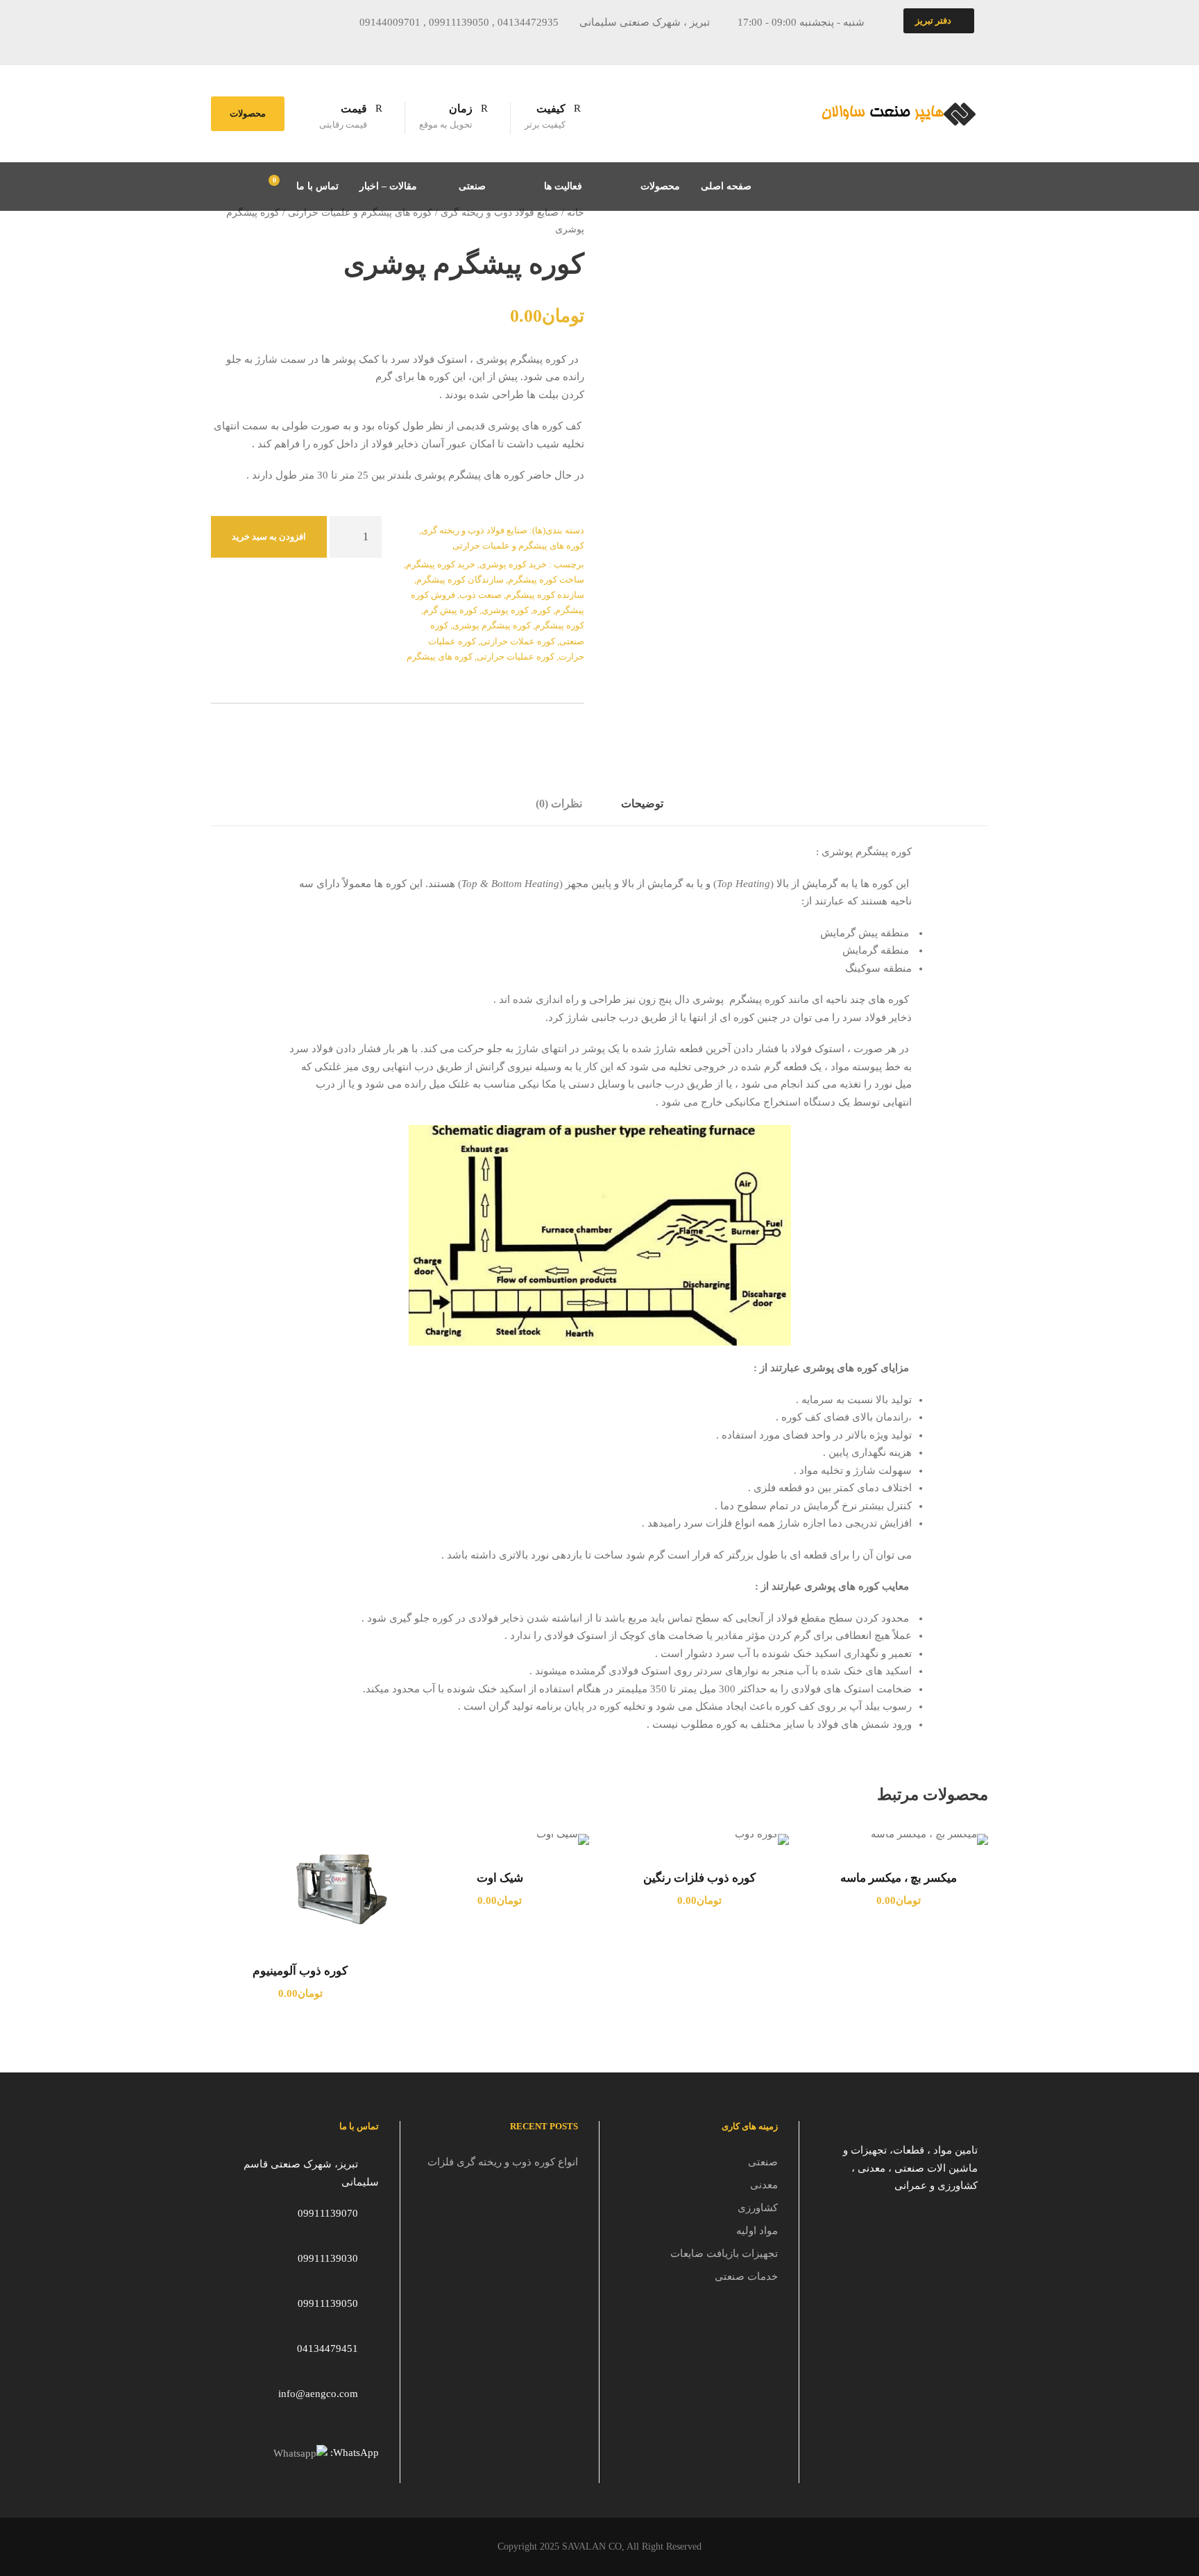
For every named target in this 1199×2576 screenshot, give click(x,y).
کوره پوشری (505, 610)
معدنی (764, 2185)
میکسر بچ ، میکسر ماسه (899, 1878)
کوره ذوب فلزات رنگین (699, 1878)
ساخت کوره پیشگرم (546, 579)
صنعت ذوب (481, 595)
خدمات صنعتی (746, 2276)
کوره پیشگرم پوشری (492, 625)
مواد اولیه (757, 2231)
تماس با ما (317, 186)
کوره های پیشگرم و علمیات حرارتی (360, 213)
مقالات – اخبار (388, 186)
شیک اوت (500, 1878)
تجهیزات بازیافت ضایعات (724, 2253)
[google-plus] (291, 44)
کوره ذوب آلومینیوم (300, 1971)
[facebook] (265, 44)
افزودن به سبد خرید (269, 536)
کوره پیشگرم (560, 625)
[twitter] (342, 44)
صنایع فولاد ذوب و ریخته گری (500, 213)
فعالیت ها (563, 186)
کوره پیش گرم (450, 610)
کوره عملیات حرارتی (516, 656)
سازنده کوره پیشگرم (545, 595)
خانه (576, 213)
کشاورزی (758, 2208)
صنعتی (472, 186)
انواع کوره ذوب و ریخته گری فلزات (503, 2162)
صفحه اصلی (726, 186)
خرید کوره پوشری (513, 564)
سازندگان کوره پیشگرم (460, 579)
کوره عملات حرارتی (518, 641)
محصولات (248, 113)
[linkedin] (316, 44)
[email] (239, 44)
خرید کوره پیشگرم (441, 564)
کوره (542, 610)
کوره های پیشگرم (440, 656)
